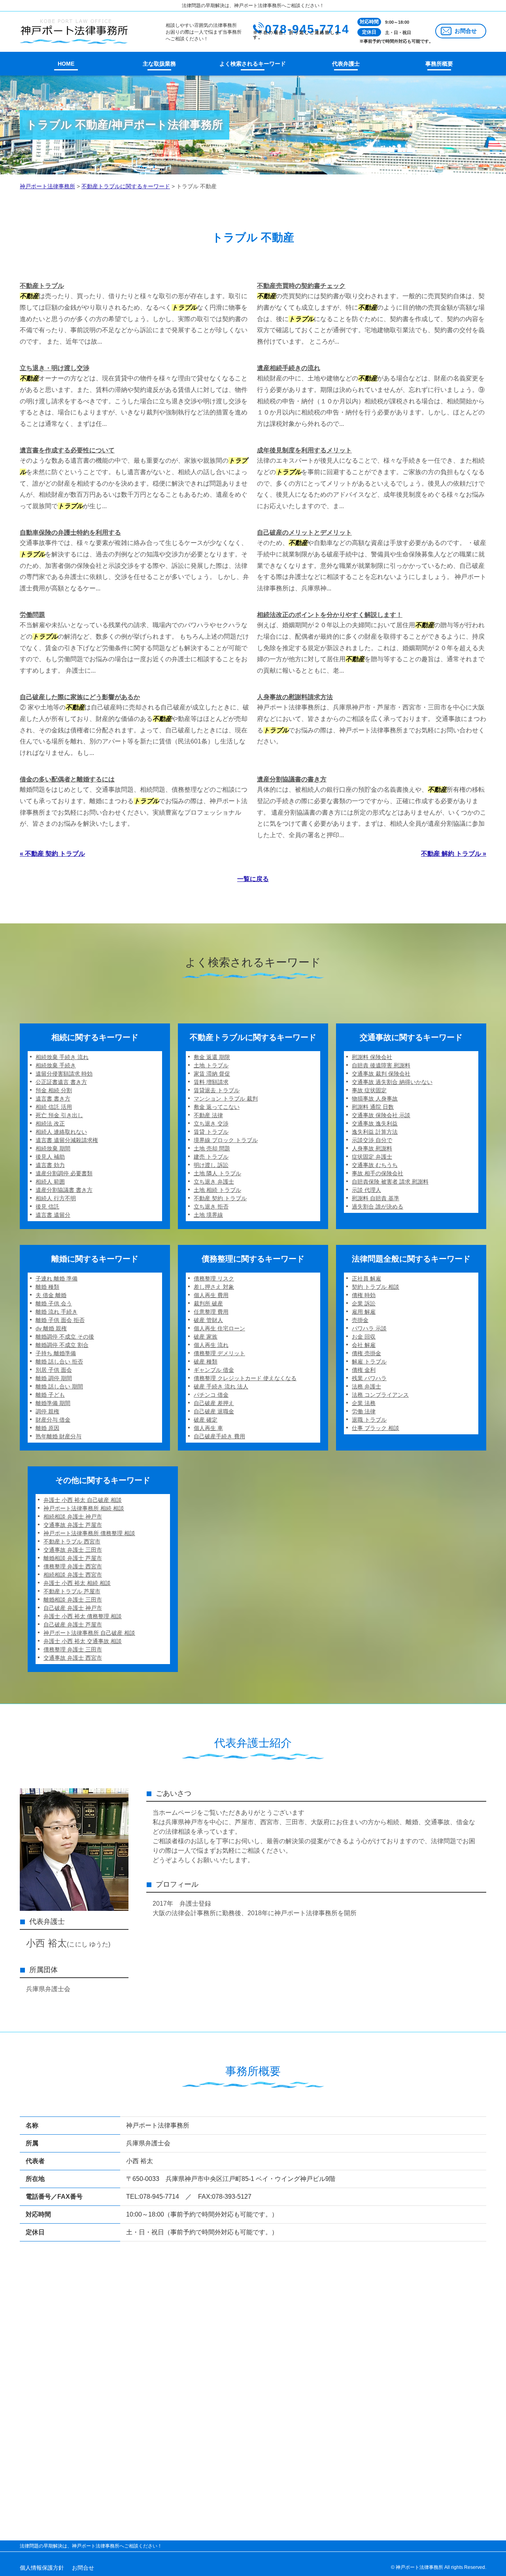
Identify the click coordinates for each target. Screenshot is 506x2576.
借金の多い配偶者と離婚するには (67, 779)
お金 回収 (364, 1337)
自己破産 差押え (214, 1403)
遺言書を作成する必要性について (67, 450)
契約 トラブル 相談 (376, 1287)
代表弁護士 (346, 64)
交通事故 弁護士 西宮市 (73, 1658)
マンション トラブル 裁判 (226, 1099)
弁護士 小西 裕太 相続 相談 (77, 1583)
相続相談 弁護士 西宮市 (73, 1575)
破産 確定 (206, 1420)
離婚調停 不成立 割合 (62, 1345)
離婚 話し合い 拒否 (59, 1362)
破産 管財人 (208, 1320)
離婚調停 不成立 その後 (65, 1337)
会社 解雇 (364, 1345)
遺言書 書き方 (53, 1099)
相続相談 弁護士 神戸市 (73, 1517)
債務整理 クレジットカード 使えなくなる (245, 1378)
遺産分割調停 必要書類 (64, 1173)
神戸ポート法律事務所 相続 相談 (84, 1508)
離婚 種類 (47, 1287)
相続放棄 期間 (53, 1148)
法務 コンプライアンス (380, 1395)
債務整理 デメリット (219, 1353)
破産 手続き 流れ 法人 (221, 1386)
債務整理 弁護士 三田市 (73, 1649)
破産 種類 (206, 1362)
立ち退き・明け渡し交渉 (55, 368)
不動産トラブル (42, 286)
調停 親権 (47, 1411)
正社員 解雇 (366, 1279)
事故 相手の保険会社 (378, 1173)
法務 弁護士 (366, 1386)
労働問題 (32, 615)
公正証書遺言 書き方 (61, 1082)
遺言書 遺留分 (53, 1215)
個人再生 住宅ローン (219, 1328)
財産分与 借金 (53, 1420)
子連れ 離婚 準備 (57, 1279)
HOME (66, 64)
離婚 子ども (50, 1395)
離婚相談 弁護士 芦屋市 (73, 1558)
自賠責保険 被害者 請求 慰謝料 (390, 1182)
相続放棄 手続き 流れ (62, 1057)
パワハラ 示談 (369, 1328)
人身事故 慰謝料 (372, 1148)
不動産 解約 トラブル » (454, 854)
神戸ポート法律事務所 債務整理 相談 (89, 1533)
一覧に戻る (253, 879)
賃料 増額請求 (211, 1082)
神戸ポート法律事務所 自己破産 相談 (89, 1633)
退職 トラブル (369, 1420)
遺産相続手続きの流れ (289, 368)
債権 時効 (364, 1295)
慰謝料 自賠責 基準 (376, 1198)
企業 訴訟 (364, 1303)
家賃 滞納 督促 (212, 1074)
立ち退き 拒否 (211, 1207)
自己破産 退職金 (214, 1411)
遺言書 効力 (50, 1165)
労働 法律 (364, 1411)
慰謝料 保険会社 (372, 1057)
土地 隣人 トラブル (217, 1173)
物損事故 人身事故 (375, 1099)
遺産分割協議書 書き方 (64, 1190)
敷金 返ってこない (217, 1107)
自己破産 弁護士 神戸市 (73, 1608)
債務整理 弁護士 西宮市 (73, 1566)
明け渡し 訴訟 (211, 1165)
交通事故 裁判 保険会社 (381, 1074)
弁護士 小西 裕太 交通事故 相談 (83, 1641)
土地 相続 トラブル (217, 1190)
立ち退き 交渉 (211, 1123)
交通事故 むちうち (375, 1165)
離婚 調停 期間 (54, 1378)
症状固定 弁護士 (372, 1157)
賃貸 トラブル (211, 1132)
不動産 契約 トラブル (220, 1198)
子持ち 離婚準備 (56, 1353)
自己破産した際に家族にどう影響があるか (80, 697)
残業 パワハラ (369, 1378)
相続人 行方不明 (56, 1198)
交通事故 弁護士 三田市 (73, 1550)
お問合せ (466, 31)
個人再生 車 (208, 1428)
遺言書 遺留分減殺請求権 (67, 1140)
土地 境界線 (208, 1215)
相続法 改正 (50, 1123)
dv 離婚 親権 (51, 1328)
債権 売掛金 (366, 1353)
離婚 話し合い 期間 (59, 1386)
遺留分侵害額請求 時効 (64, 1074)
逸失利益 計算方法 (375, 1132)
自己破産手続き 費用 (219, 1436)
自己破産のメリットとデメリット (304, 532)
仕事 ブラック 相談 (376, 1428)
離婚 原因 (47, 1428)
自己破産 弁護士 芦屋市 (73, 1625)
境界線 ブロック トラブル (226, 1140)
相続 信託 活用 (54, 1107)
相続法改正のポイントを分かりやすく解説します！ (330, 615)
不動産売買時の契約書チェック (301, 286)
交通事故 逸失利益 (375, 1123)
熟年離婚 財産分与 (59, 1436)
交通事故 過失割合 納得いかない (392, 1082)
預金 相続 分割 (54, 1090)
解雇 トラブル (369, 1362)
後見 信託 (47, 1207)
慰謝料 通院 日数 (373, 1107)
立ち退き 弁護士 (214, 1182)
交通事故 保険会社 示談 (381, 1115)
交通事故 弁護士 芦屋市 (73, 1525)
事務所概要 (439, 64)
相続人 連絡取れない (61, 1132)
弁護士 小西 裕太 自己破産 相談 (83, 1500)
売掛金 (360, 1320)
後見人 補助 (50, 1157)
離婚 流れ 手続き (57, 1312)
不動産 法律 (208, 1115)
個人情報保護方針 (42, 2568)
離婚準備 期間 (53, 1403)
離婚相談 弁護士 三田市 (73, 1600)
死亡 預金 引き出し (59, 1115)
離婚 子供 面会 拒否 (60, 1320)
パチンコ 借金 (211, 1395)
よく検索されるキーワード (253, 64)
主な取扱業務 (159, 64)
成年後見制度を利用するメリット (304, 450)
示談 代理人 (366, 1190)
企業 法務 (364, 1403)
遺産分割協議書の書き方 (292, 779)
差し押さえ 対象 (214, 1287)
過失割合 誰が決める (378, 1207)
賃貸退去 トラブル (217, 1090)
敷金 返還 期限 (212, 1057)
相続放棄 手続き (56, 1065)
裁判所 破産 (208, 1303)
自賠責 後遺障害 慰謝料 (381, 1065)
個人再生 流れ (211, 1345)
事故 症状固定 (369, 1090)
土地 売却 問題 (212, 1148)
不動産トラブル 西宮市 (72, 1541)
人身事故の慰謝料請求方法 (295, 697)
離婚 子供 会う (54, 1303)
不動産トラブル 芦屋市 (72, 1591)
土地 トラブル (211, 1065)
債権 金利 (364, 1370)
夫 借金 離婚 (51, 1295)
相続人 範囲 (50, 1182)
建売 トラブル (211, 1157)
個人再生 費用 (211, 1295)
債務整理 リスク (214, 1279)
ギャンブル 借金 (214, 1370)
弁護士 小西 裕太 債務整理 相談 (83, 1616)
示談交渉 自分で (372, 1140)
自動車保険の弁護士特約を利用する (70, 532)
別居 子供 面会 (54, 1370)
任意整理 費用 (211, 1312)
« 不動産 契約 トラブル (52, 854)
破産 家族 (206, 1337)
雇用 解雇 (364, 1312)
